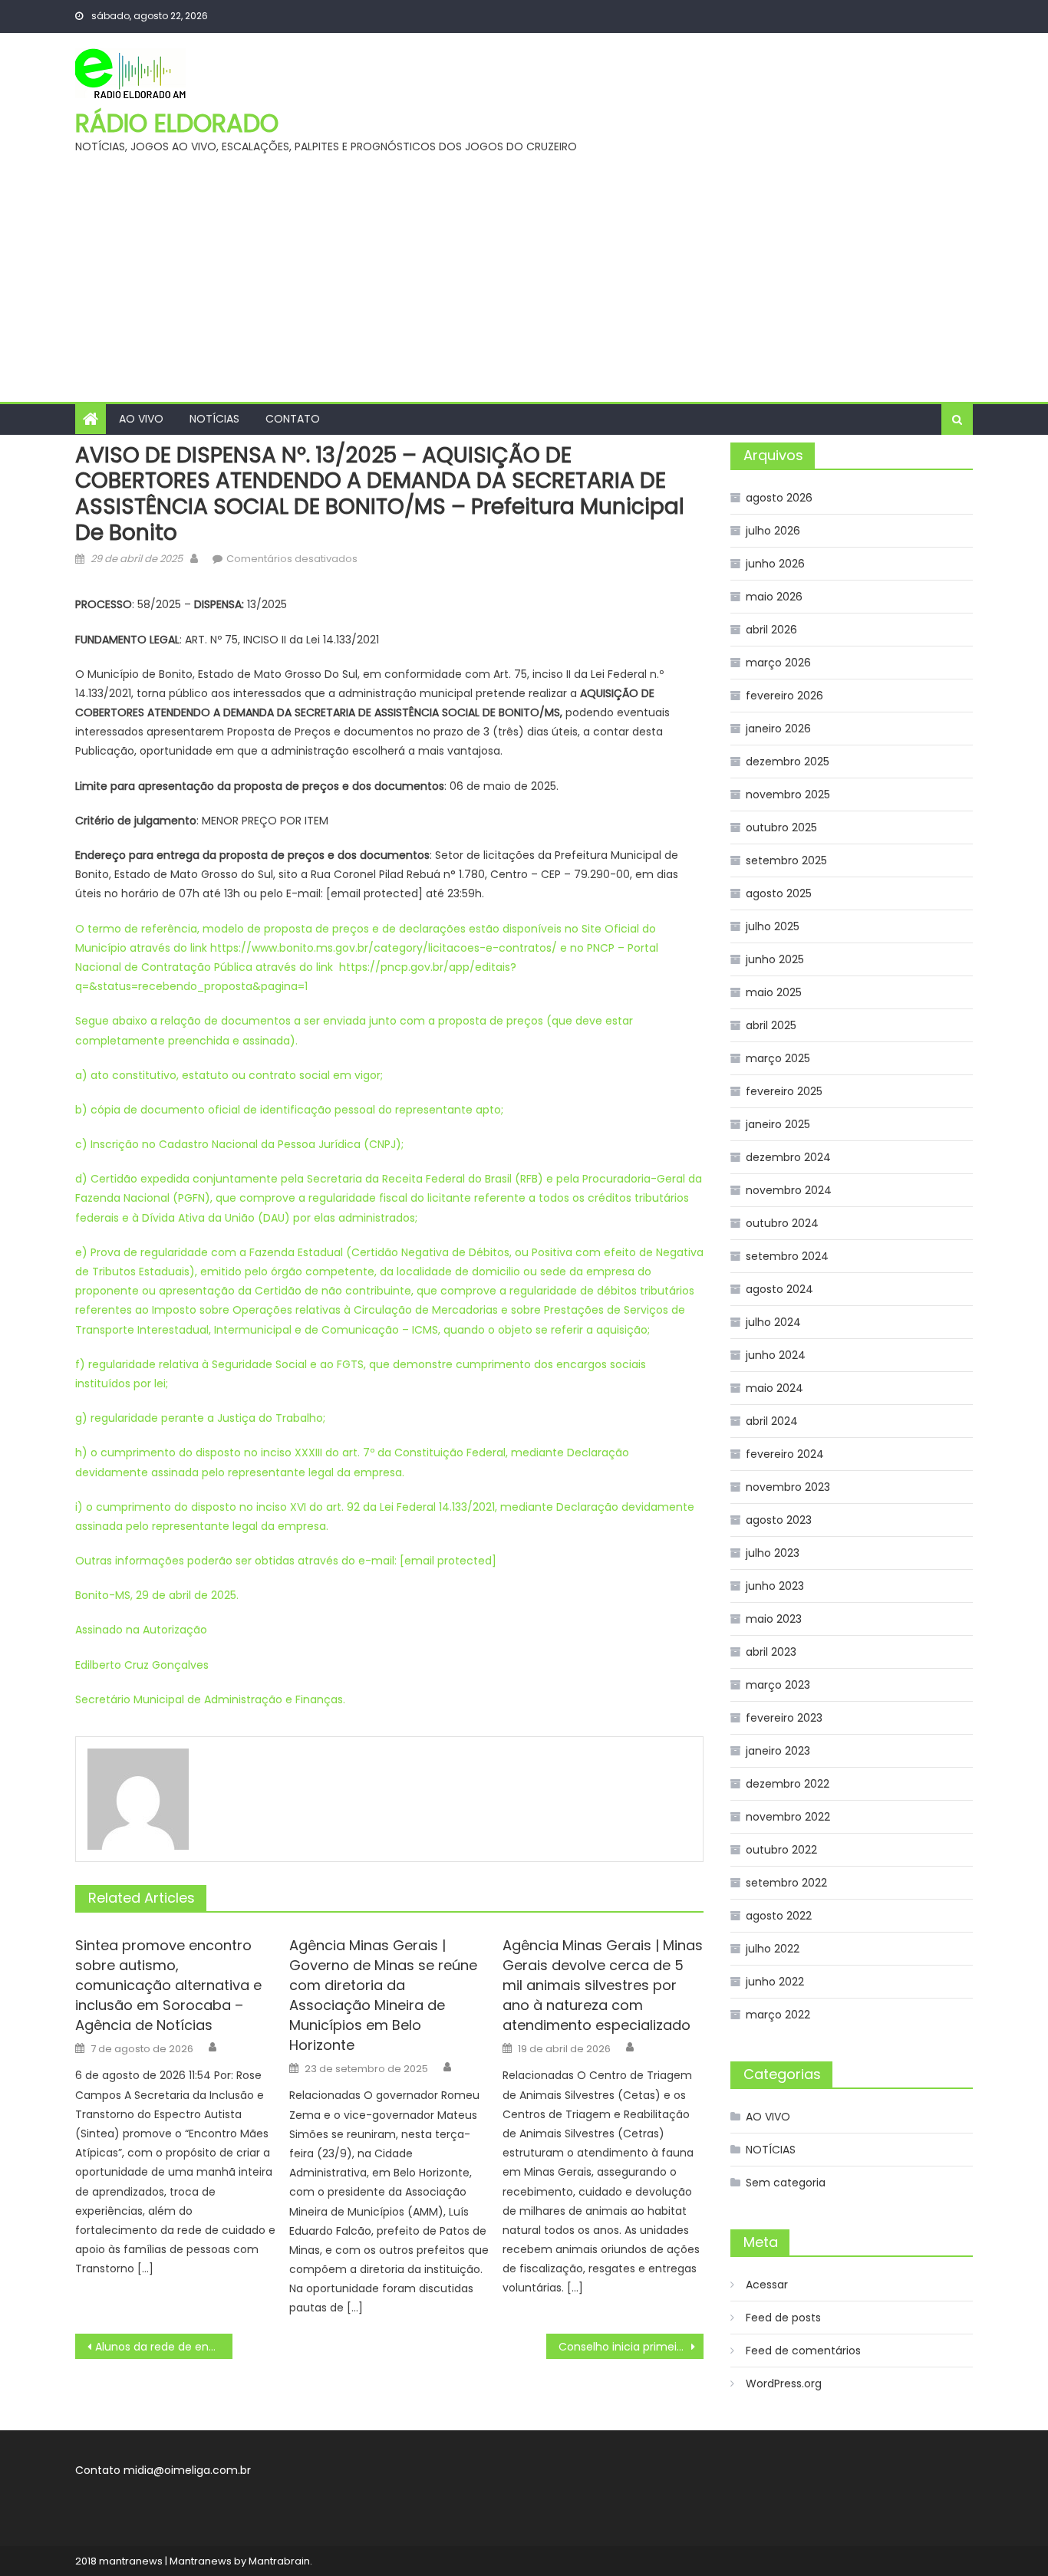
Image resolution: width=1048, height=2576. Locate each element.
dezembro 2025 (788, 762)
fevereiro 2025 (784, 1091)
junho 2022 (775, 1982)
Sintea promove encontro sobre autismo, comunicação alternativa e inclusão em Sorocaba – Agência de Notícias (168, 1985)
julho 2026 (773, 531)
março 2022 (778, 2015)
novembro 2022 (788, 1817)
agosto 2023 (779, 1520)
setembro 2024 (787, 1256)
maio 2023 (774, 1619)
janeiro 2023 (778, 1751)
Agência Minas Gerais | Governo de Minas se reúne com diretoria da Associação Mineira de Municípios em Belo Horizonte (383, 1995)
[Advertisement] (524, 287)
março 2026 (778, 663)
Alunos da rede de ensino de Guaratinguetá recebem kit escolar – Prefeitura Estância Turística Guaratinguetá (164, 2347)
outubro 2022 (781, 1850)
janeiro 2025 (778, 1124)
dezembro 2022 (788, 1784)
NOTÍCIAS (214, 419)
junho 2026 (775, 564)
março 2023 (778, 1685)
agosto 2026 (779, 498)
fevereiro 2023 (784, 1718)
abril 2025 (771, 1025)
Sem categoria (786, 2183)
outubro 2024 (782, 1223)
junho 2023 (775, 1586)
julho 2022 (773, 1949)
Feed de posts (783, 2318)
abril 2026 (771, 630)
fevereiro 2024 (785, 1454)
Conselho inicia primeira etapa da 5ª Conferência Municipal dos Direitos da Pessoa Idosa (631, 2347)
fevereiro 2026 (784, 696)
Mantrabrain (279, 2561)
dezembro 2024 (788, 1157)
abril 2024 (772, 1421)
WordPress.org (784, 2384)
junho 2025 (775, 959)
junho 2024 (776, 1355)
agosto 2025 (779, 893)
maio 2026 (774, 597)
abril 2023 (771, 1652)
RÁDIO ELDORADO (177, 123)
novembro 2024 (789, 1190)
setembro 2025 (786, 860)
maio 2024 (774, 1388)
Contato (293, 419)
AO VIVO (141, 419)
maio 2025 (774, 992)
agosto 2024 (779, 1289)
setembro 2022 (786, 1883)
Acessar (767, 2285)
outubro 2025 (781, 827)
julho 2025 (773, 926)
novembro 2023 (788, 1487)
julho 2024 (773, 1322)
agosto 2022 (779, 1916)
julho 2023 (773, 1553)
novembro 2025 (788, 795)
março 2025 (778, 1058)
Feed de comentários (803, 2351)
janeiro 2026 (778, 729)
